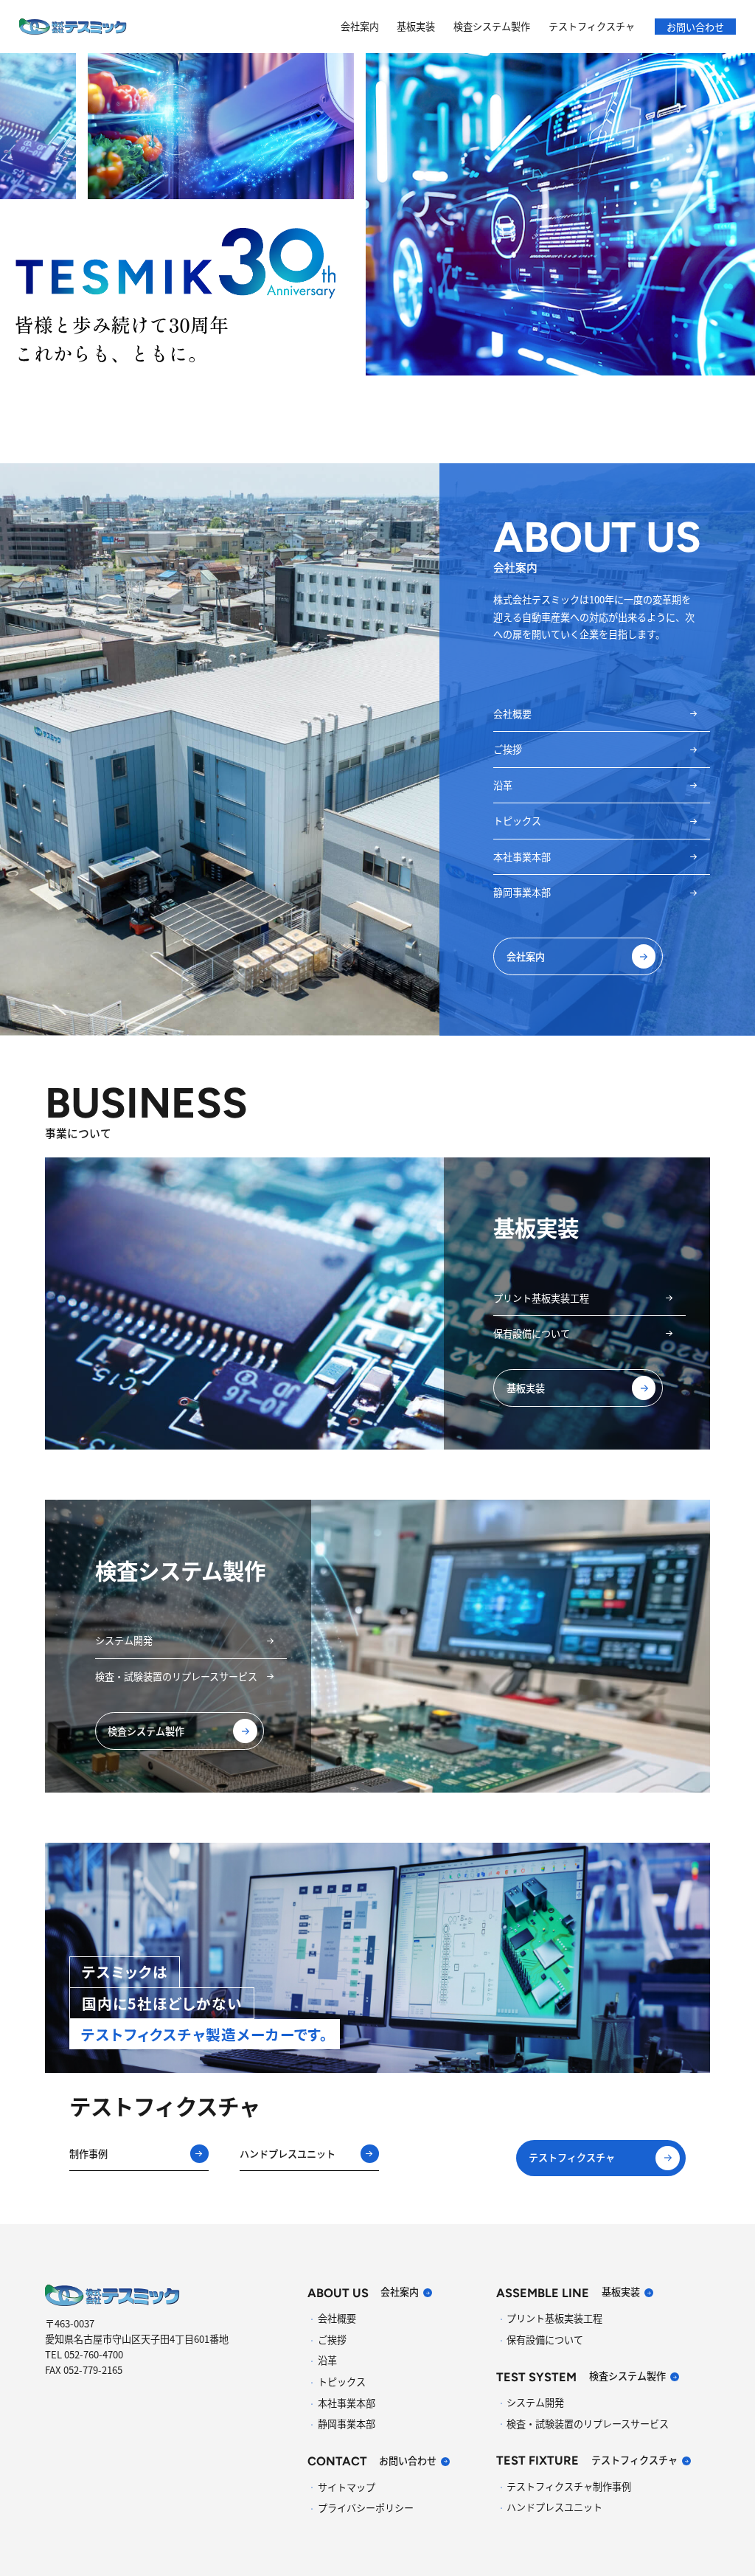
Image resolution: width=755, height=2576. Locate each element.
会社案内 (360, 26)
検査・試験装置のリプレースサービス (176, 1676)
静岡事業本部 (522, 892)
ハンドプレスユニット (288, 2154)
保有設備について (532, 1333)
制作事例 (88, 2154)
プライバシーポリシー (366, 2508)
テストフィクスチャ (592, 26)
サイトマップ (347, 2487)
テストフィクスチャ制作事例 (569, 2486)
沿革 (503, 785)
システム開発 (124, 1640)
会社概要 (512, 714)
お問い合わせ (695, 26)
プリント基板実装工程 (541, 1298)
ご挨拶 (508, 749)
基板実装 (416, 26)
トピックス (517, 821)
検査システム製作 (492, 26)
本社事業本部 (522, 857)
